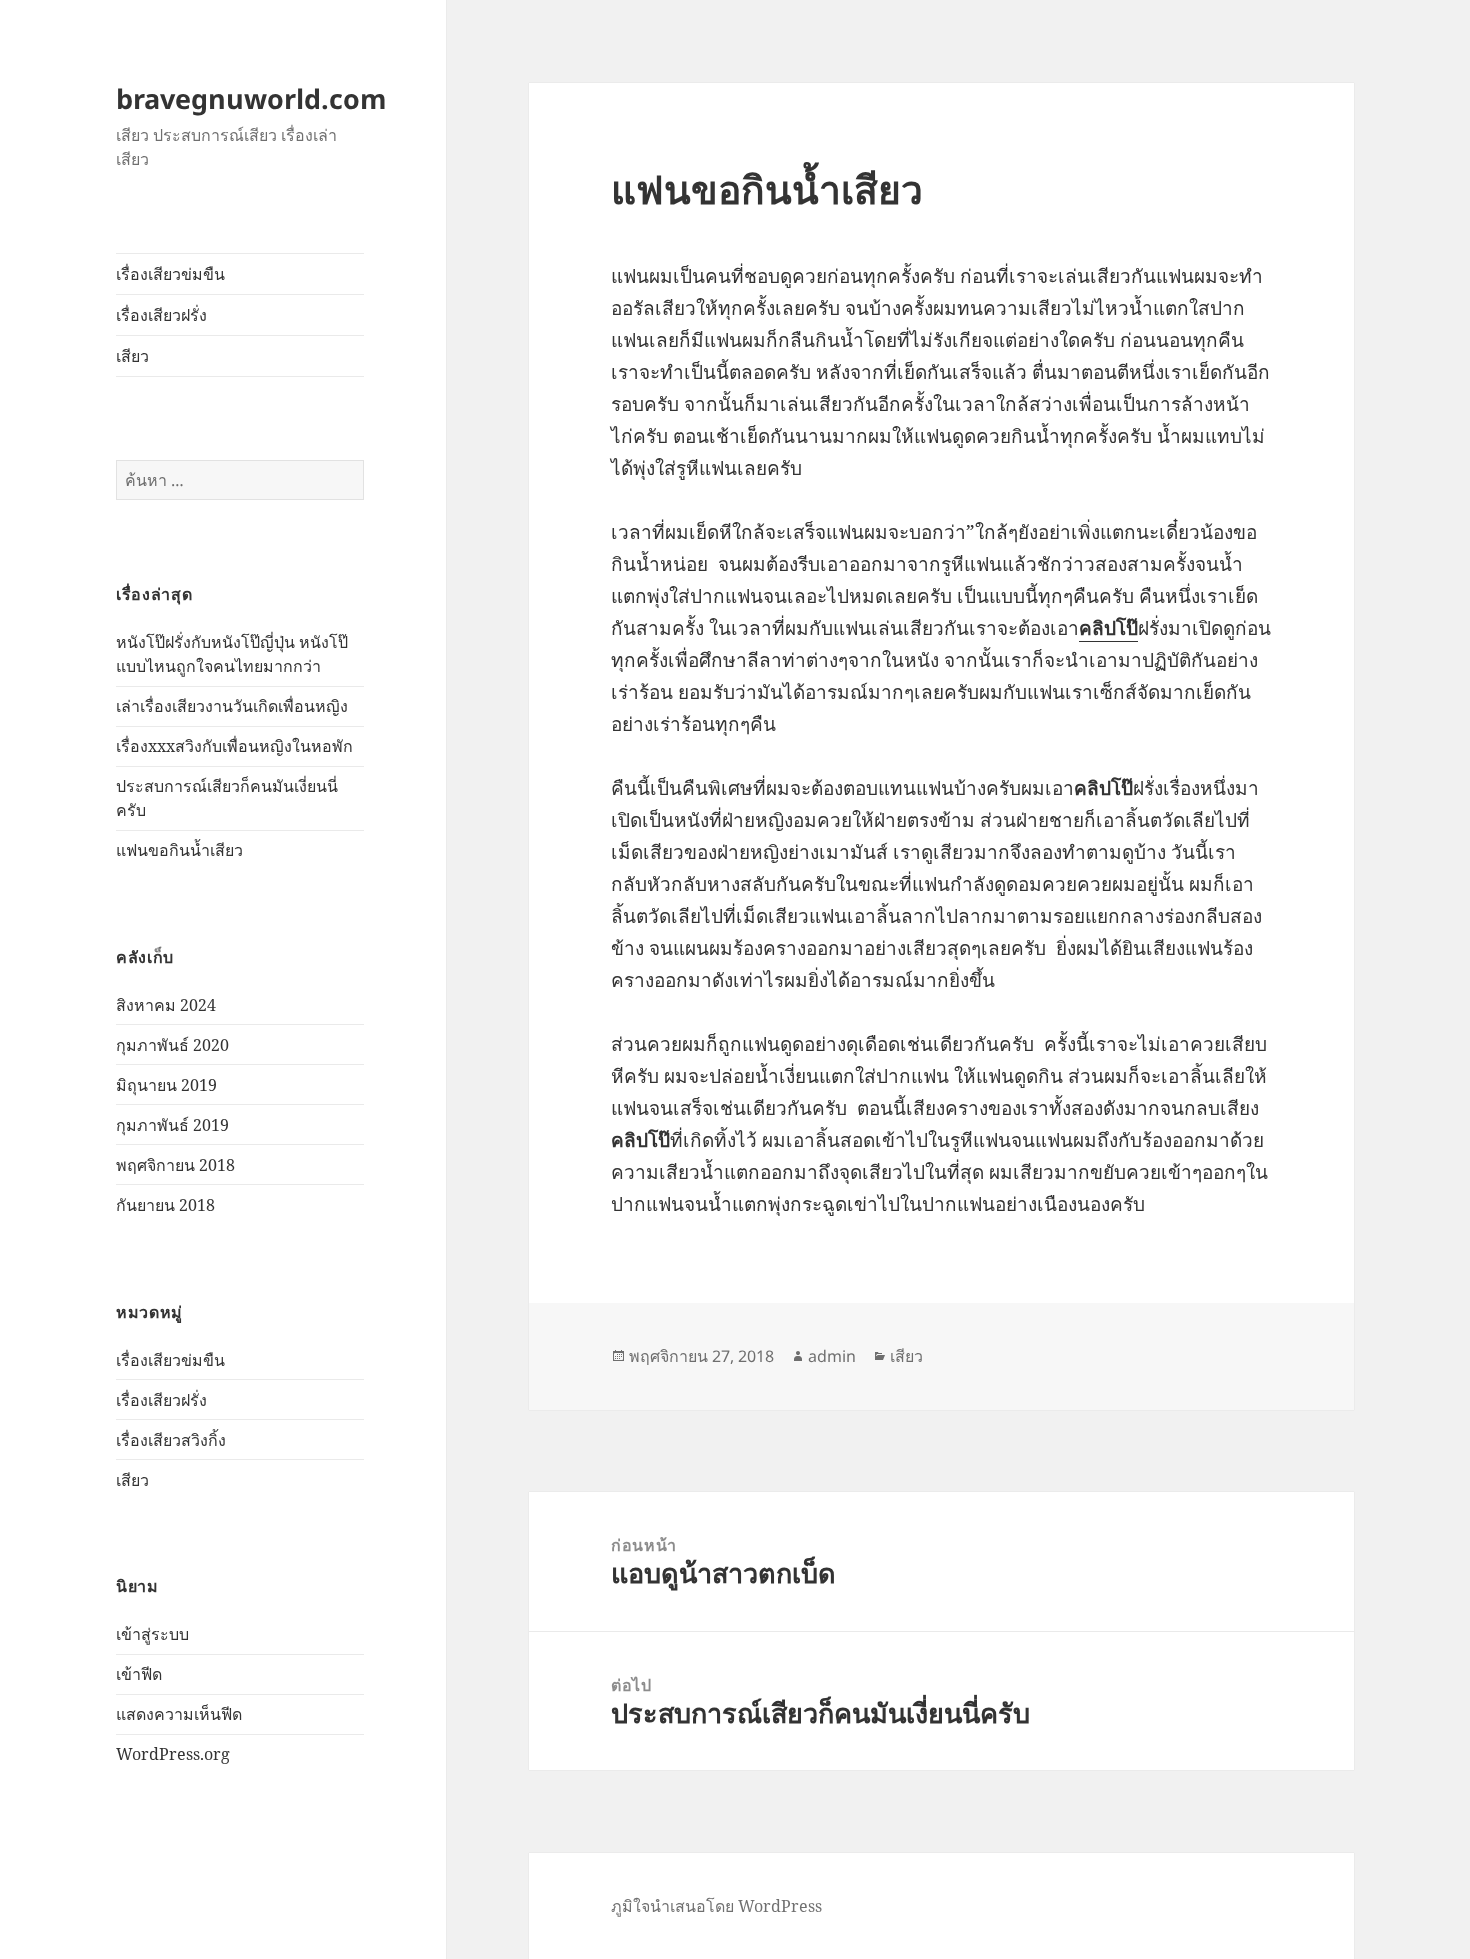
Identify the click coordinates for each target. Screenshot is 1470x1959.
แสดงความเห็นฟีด (179, 1714)
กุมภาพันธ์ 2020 (172, 1045)
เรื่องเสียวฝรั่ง (161, 315)
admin (832, 1356)
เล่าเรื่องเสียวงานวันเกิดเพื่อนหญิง (232, 706)
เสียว (132, 356)
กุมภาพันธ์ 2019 (172, 1125)
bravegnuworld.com (251, 98)
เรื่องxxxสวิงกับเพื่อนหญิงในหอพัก (234, 746)
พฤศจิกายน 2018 (175, 1165)
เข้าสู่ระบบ (152, 1634)
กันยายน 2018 (165, 1205)
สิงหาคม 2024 (166, 1005)
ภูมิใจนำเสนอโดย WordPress (716, 1906)
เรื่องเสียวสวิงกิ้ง (171, 1440)
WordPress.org (173, 1754)
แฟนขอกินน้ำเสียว (179, 850)
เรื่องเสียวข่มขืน (170, 274)
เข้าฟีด (139, 1674)
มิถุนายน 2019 (166, 1085)
